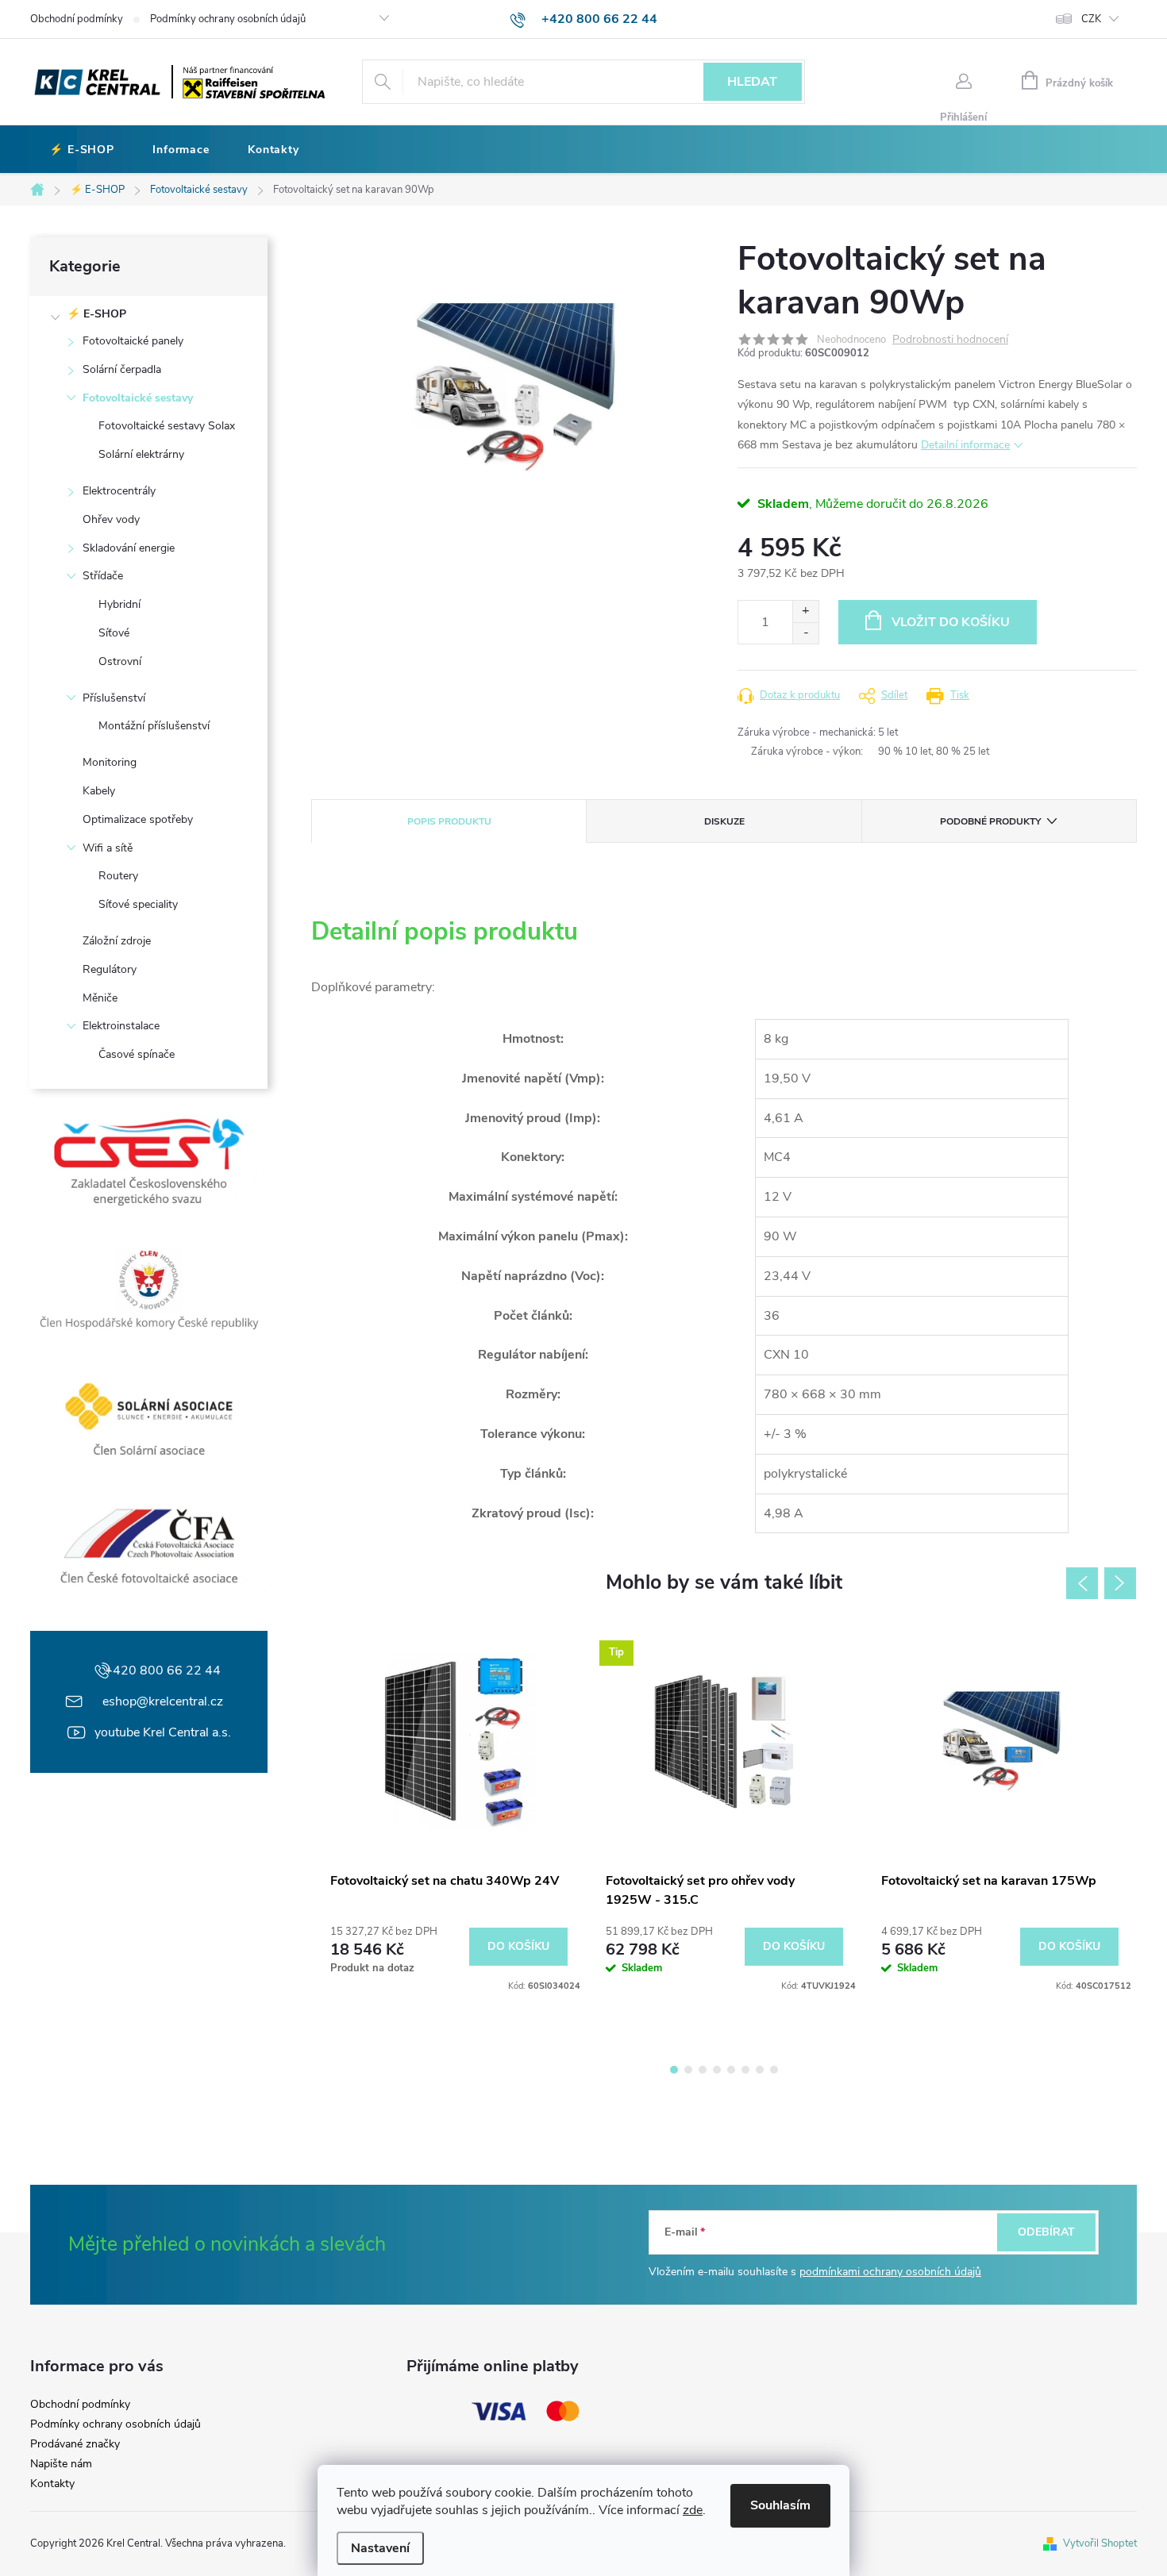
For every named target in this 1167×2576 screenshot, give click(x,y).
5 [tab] (731, 2070)
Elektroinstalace (121, 1026)
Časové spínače (137, 1054)
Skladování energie (129, 548)
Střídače (103, 576)
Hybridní (119, 604)
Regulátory (110, 969)
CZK (1091, 19)
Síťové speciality (138, 904)
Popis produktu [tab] (449, 821)
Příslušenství (114, 698)
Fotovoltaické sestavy (138, 398)
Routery (118, 876)
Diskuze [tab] (724, 821)
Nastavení (380, 2548)
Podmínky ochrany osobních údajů (228, 19)
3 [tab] (703, 2070)
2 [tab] (688, 2070)
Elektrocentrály (119, 491)
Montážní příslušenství (154, 726)
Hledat (752, 82)
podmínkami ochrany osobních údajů (890, 2272)
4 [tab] (717, 2070)
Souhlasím (780, 2505)
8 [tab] (774, 2070)
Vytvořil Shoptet (1100, 2543)
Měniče (100, 998)
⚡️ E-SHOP (96, 314)
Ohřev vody (111, 519)
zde (693, 2510)
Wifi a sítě (108, 848)
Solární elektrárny (141, 454)
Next (1120, 1583)
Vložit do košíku (951, 622)
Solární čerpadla (122, 369)
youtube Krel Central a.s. (163, 1732)
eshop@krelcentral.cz (163, 1701)
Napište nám (61, 2464)
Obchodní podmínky (77, 19)
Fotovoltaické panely (133, 341)
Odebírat (1046, 2232)
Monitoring (110, 762)
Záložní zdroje (117, 941)
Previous (1082, 1583)
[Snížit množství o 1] (805, 633)
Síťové (114, 633)
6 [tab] (745, 2070)
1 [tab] (674, 2070)
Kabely (99, 791)
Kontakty (52, 2484)
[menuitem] (82, 150)
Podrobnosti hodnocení (950, 340)
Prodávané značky (75, 2444)
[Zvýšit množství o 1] (805, 611)
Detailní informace (965, 445)
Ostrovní (120, 661)
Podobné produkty (990, 821)
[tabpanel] (449, 1811)
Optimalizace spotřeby (138, 819)
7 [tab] (760, 2070)
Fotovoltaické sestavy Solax (167, 426)
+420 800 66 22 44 (163, 1671)
